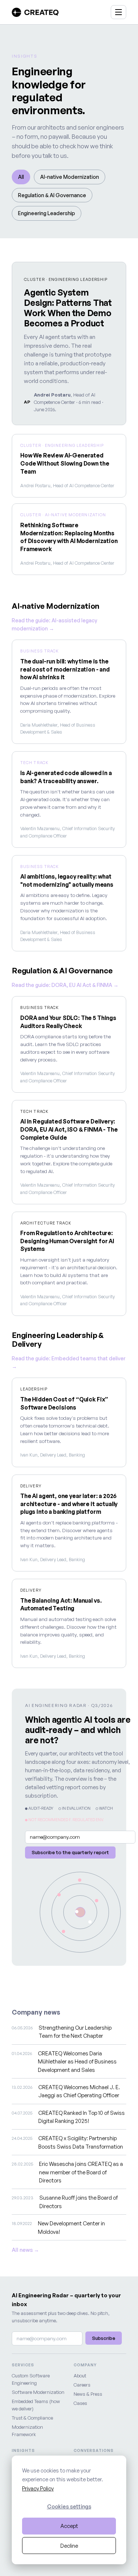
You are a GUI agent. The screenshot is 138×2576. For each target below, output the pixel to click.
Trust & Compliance (32, 2418)
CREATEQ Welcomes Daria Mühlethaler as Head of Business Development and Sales (77, 2061)
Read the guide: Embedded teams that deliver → (69, 1362)
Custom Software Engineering (31, 2379)
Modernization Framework (27, 2431)
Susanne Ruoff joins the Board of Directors (79, 2201)
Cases (80, 2403)
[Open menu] (118, 12)
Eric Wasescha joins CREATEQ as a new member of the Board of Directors (81, 2172)
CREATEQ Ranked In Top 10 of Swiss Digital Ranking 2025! (82, 2117)
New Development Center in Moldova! (71, 2227)
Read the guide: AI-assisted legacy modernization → (54, 624)
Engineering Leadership (47, 213)
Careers (82, 2385)
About (80, 2376)
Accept (69, 2526)
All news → (25, 2250)
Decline (69, 2546)
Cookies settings (69, 2506)
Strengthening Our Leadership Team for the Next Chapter (75, 2032)
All (21, 177)
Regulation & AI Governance (52, 195)
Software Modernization (38, 2392)
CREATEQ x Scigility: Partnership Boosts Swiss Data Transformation (81, 2142)
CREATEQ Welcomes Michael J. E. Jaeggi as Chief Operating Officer (79, 2091)
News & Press (88, 2394)
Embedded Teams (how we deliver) (36, 2405)
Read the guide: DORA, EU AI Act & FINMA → (65, 985)
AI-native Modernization (70, 177)
